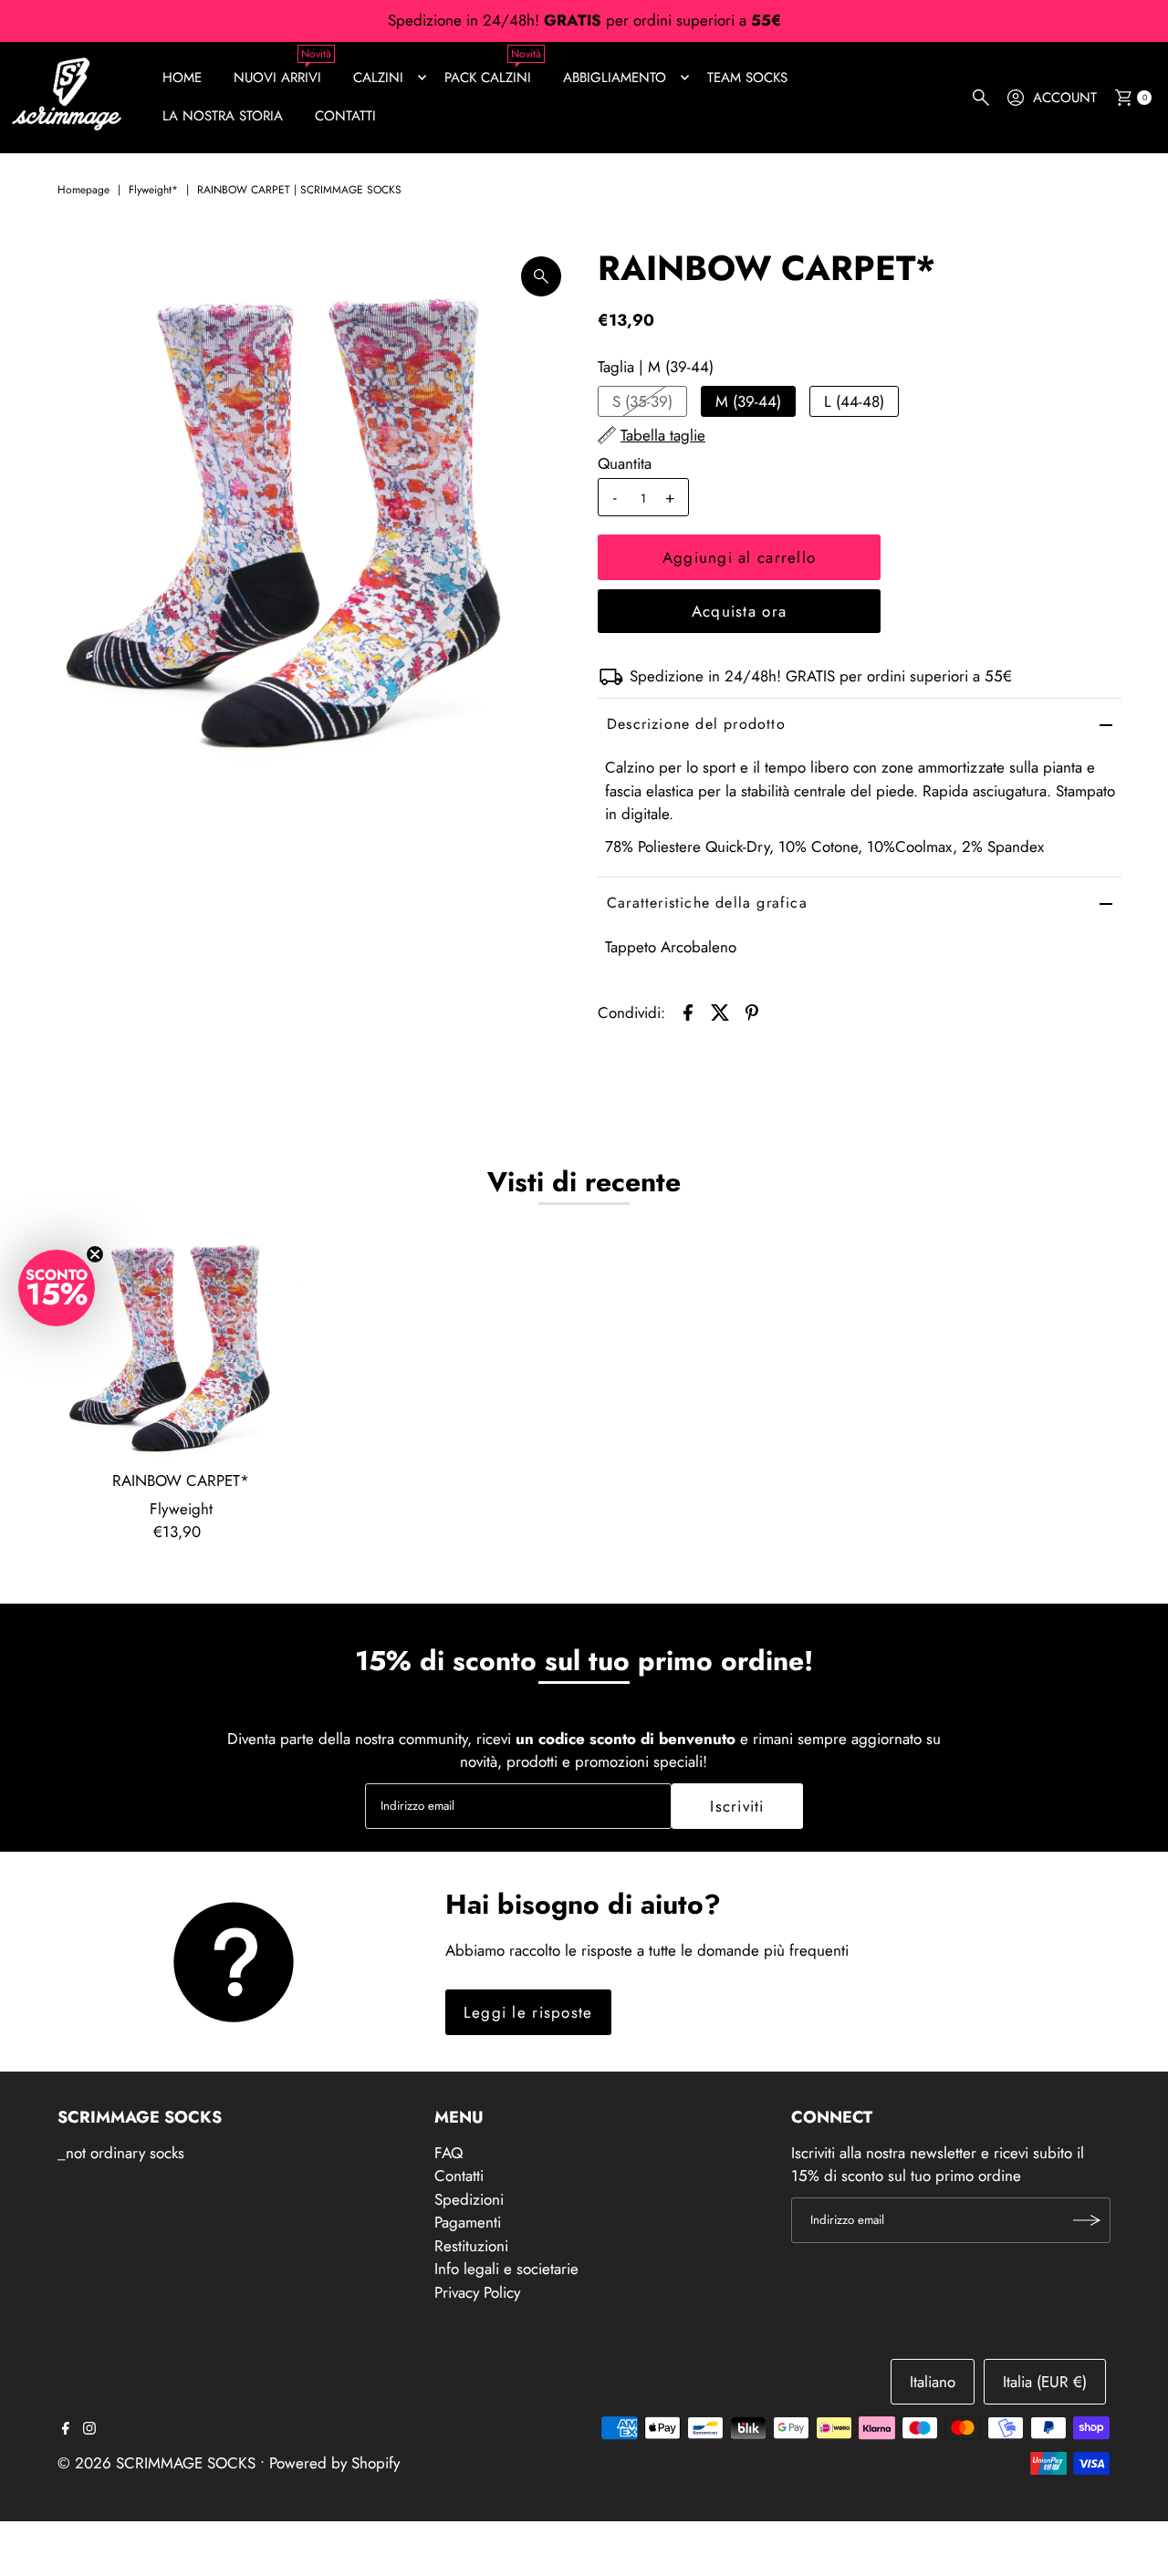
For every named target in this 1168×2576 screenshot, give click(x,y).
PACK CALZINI (488, 78)
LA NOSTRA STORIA (223, 116)
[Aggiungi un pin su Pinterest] (752, 1011)
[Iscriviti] (1088, 2220)
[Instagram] (89, 2429)
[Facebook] (66, 2429)
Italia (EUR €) (1045, 2382)
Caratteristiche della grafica (707, 903)
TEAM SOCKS (747, 78)
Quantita (625, 463)
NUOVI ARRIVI (277, 78)
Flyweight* (153, 190)
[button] (57, 1288)
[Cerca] (981, 98)
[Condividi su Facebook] (688, 1011)
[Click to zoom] (541, 276)
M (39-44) (748, 401)
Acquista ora (739, 611)
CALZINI (378, 78)
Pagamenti (468, 2222)
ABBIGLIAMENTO (615, 78)
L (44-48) (854, 401)
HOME (182, 78)
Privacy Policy (477, 2292)
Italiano (933, 2382)
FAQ (448, 2153)
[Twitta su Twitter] (720, 1011)
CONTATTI (345, 116)
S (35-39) (642, 401)
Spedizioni (469, 2199)
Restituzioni (471, 2246)
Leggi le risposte (528, 2012)
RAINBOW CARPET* (181, 1480)
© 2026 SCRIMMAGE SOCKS (156, 2463)
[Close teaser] (95, 1254)
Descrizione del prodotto (696, 724)
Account (1065, 98)
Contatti (459, 2176)
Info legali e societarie (506, 2269)
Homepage (83, 190)
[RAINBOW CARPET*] (181, 1342)
